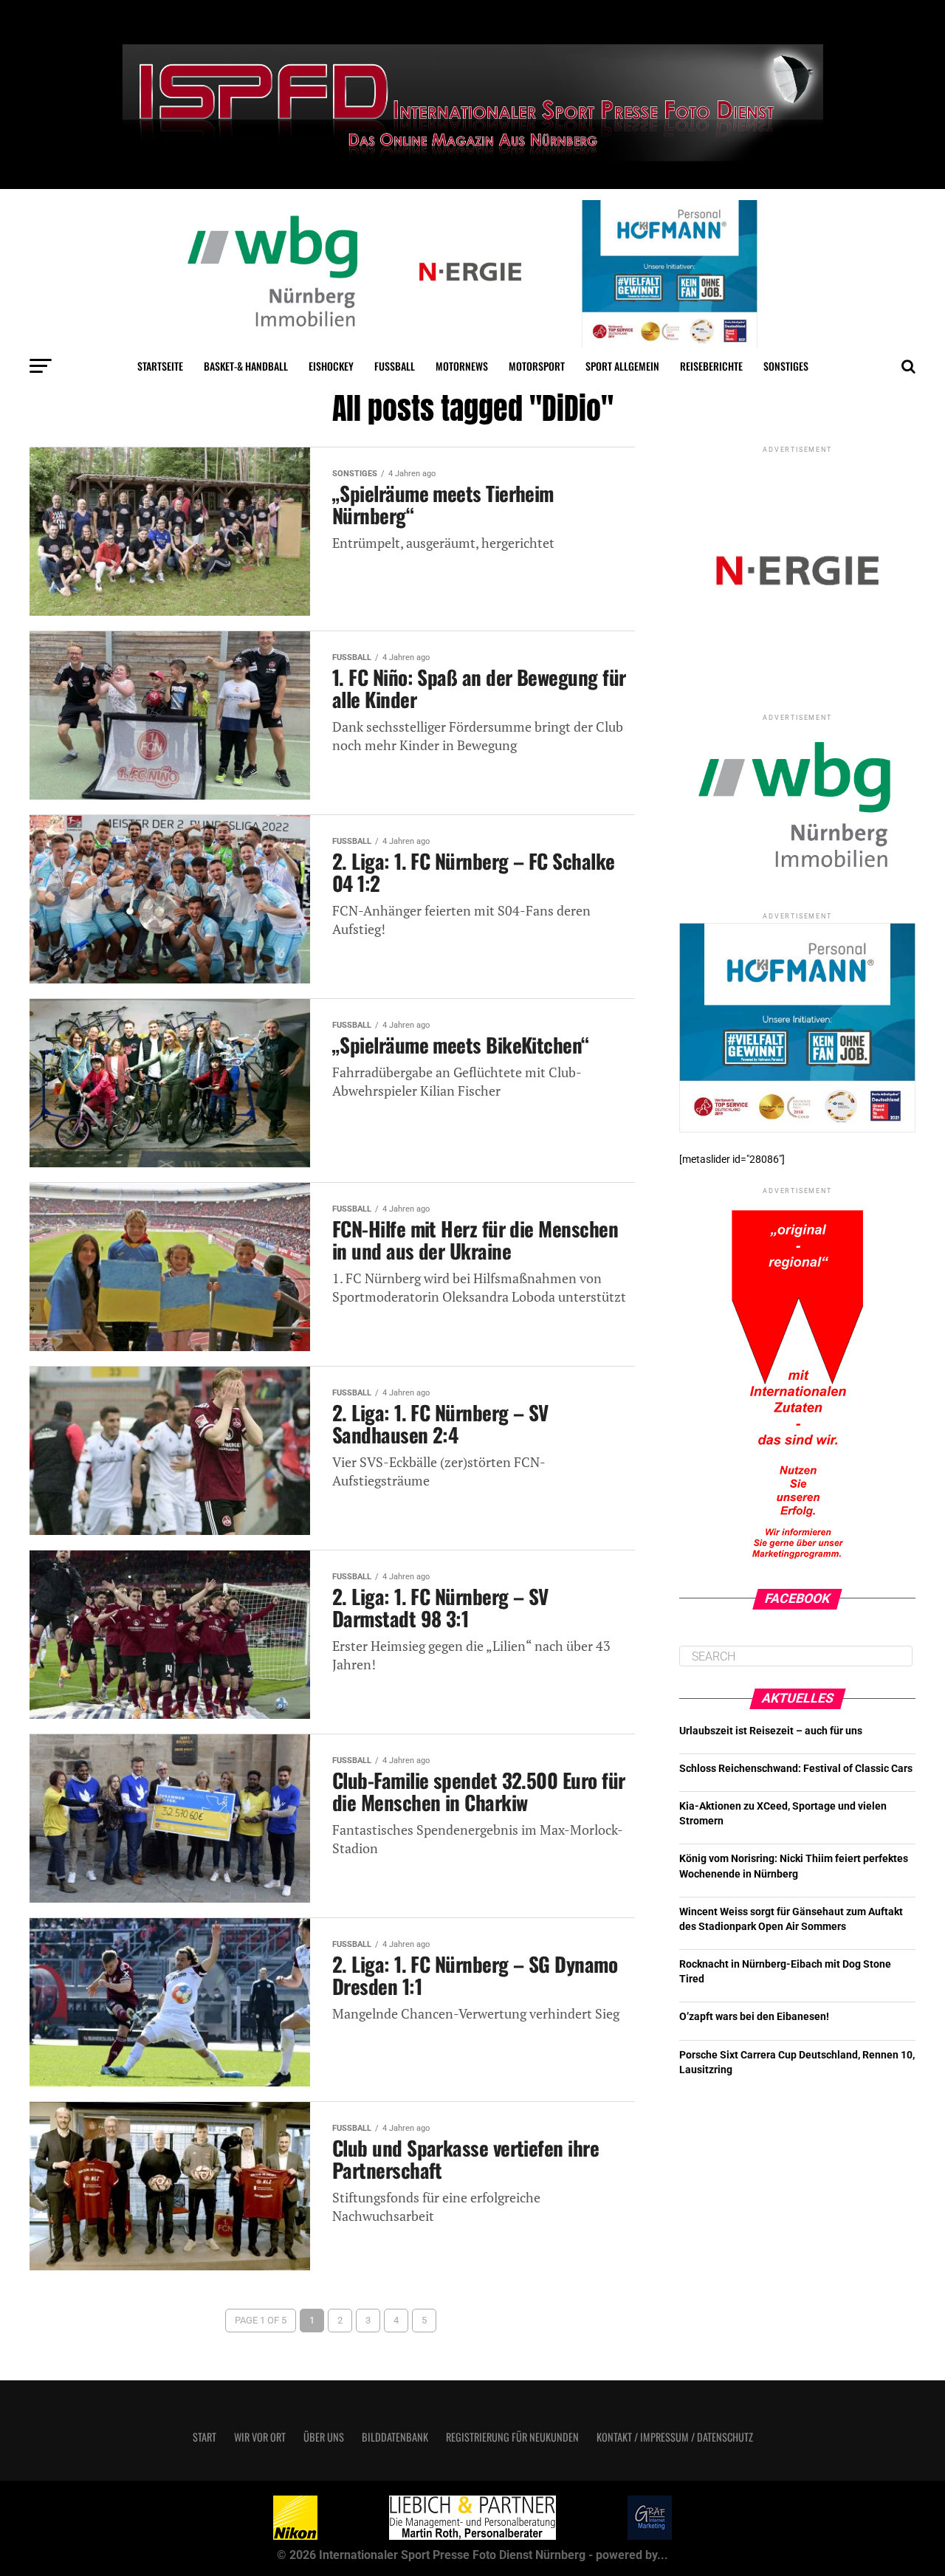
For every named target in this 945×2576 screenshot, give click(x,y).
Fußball (395, 366)
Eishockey (331, 366)
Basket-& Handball (246, 366)
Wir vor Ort (260, 2437)
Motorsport (537, 366)
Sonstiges (786, 366)
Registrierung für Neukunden (512, 2437)
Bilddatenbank (395, 2437)
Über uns (324, 2437)
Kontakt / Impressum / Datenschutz (675, 2437)
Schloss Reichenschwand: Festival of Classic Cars (796, 1769)
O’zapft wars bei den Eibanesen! (754, 2017)
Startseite (160, 366)
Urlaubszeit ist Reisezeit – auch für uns (771, 1731)
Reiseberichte (711, 366)
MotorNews (462, 366)
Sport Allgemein (622, 366)
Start (205, 2437)
